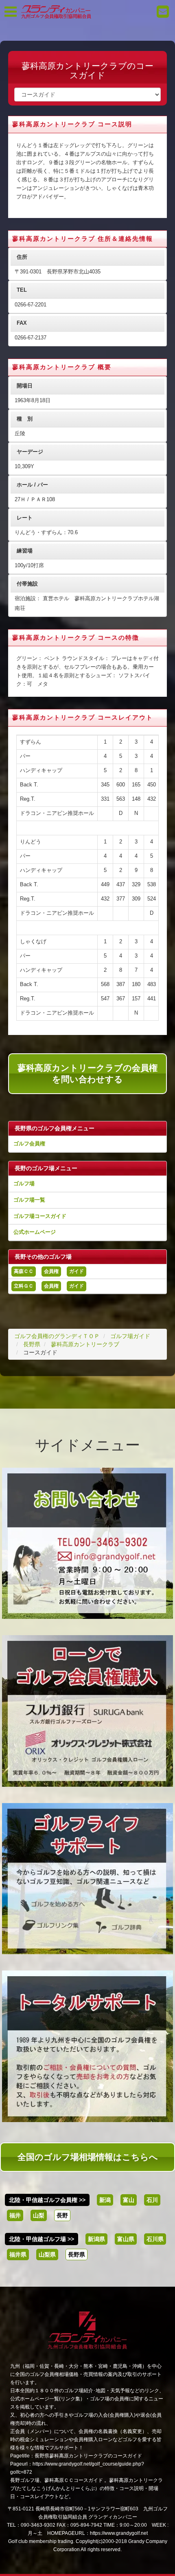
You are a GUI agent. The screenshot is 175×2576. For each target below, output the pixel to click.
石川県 (155, 2239)
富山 (129, 2200)
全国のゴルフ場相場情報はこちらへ (88, 2157)
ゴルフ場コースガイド (40, 1216)
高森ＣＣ (24, 1271)
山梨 (39, 2215)
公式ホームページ (35, 1232)
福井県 (18, 2255)
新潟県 (96, 2239)
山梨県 (47, 2255)
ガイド (77, 1271)
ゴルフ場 (24, 1183)
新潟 (105, 2200)
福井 (15, 2215)
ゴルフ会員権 (29, 1144)
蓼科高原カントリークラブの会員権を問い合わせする (87, 1073)
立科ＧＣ (24, 1286)
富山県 (126, 2239)
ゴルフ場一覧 (29, 1200)
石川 (152, 2200)
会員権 (51, 1271)
